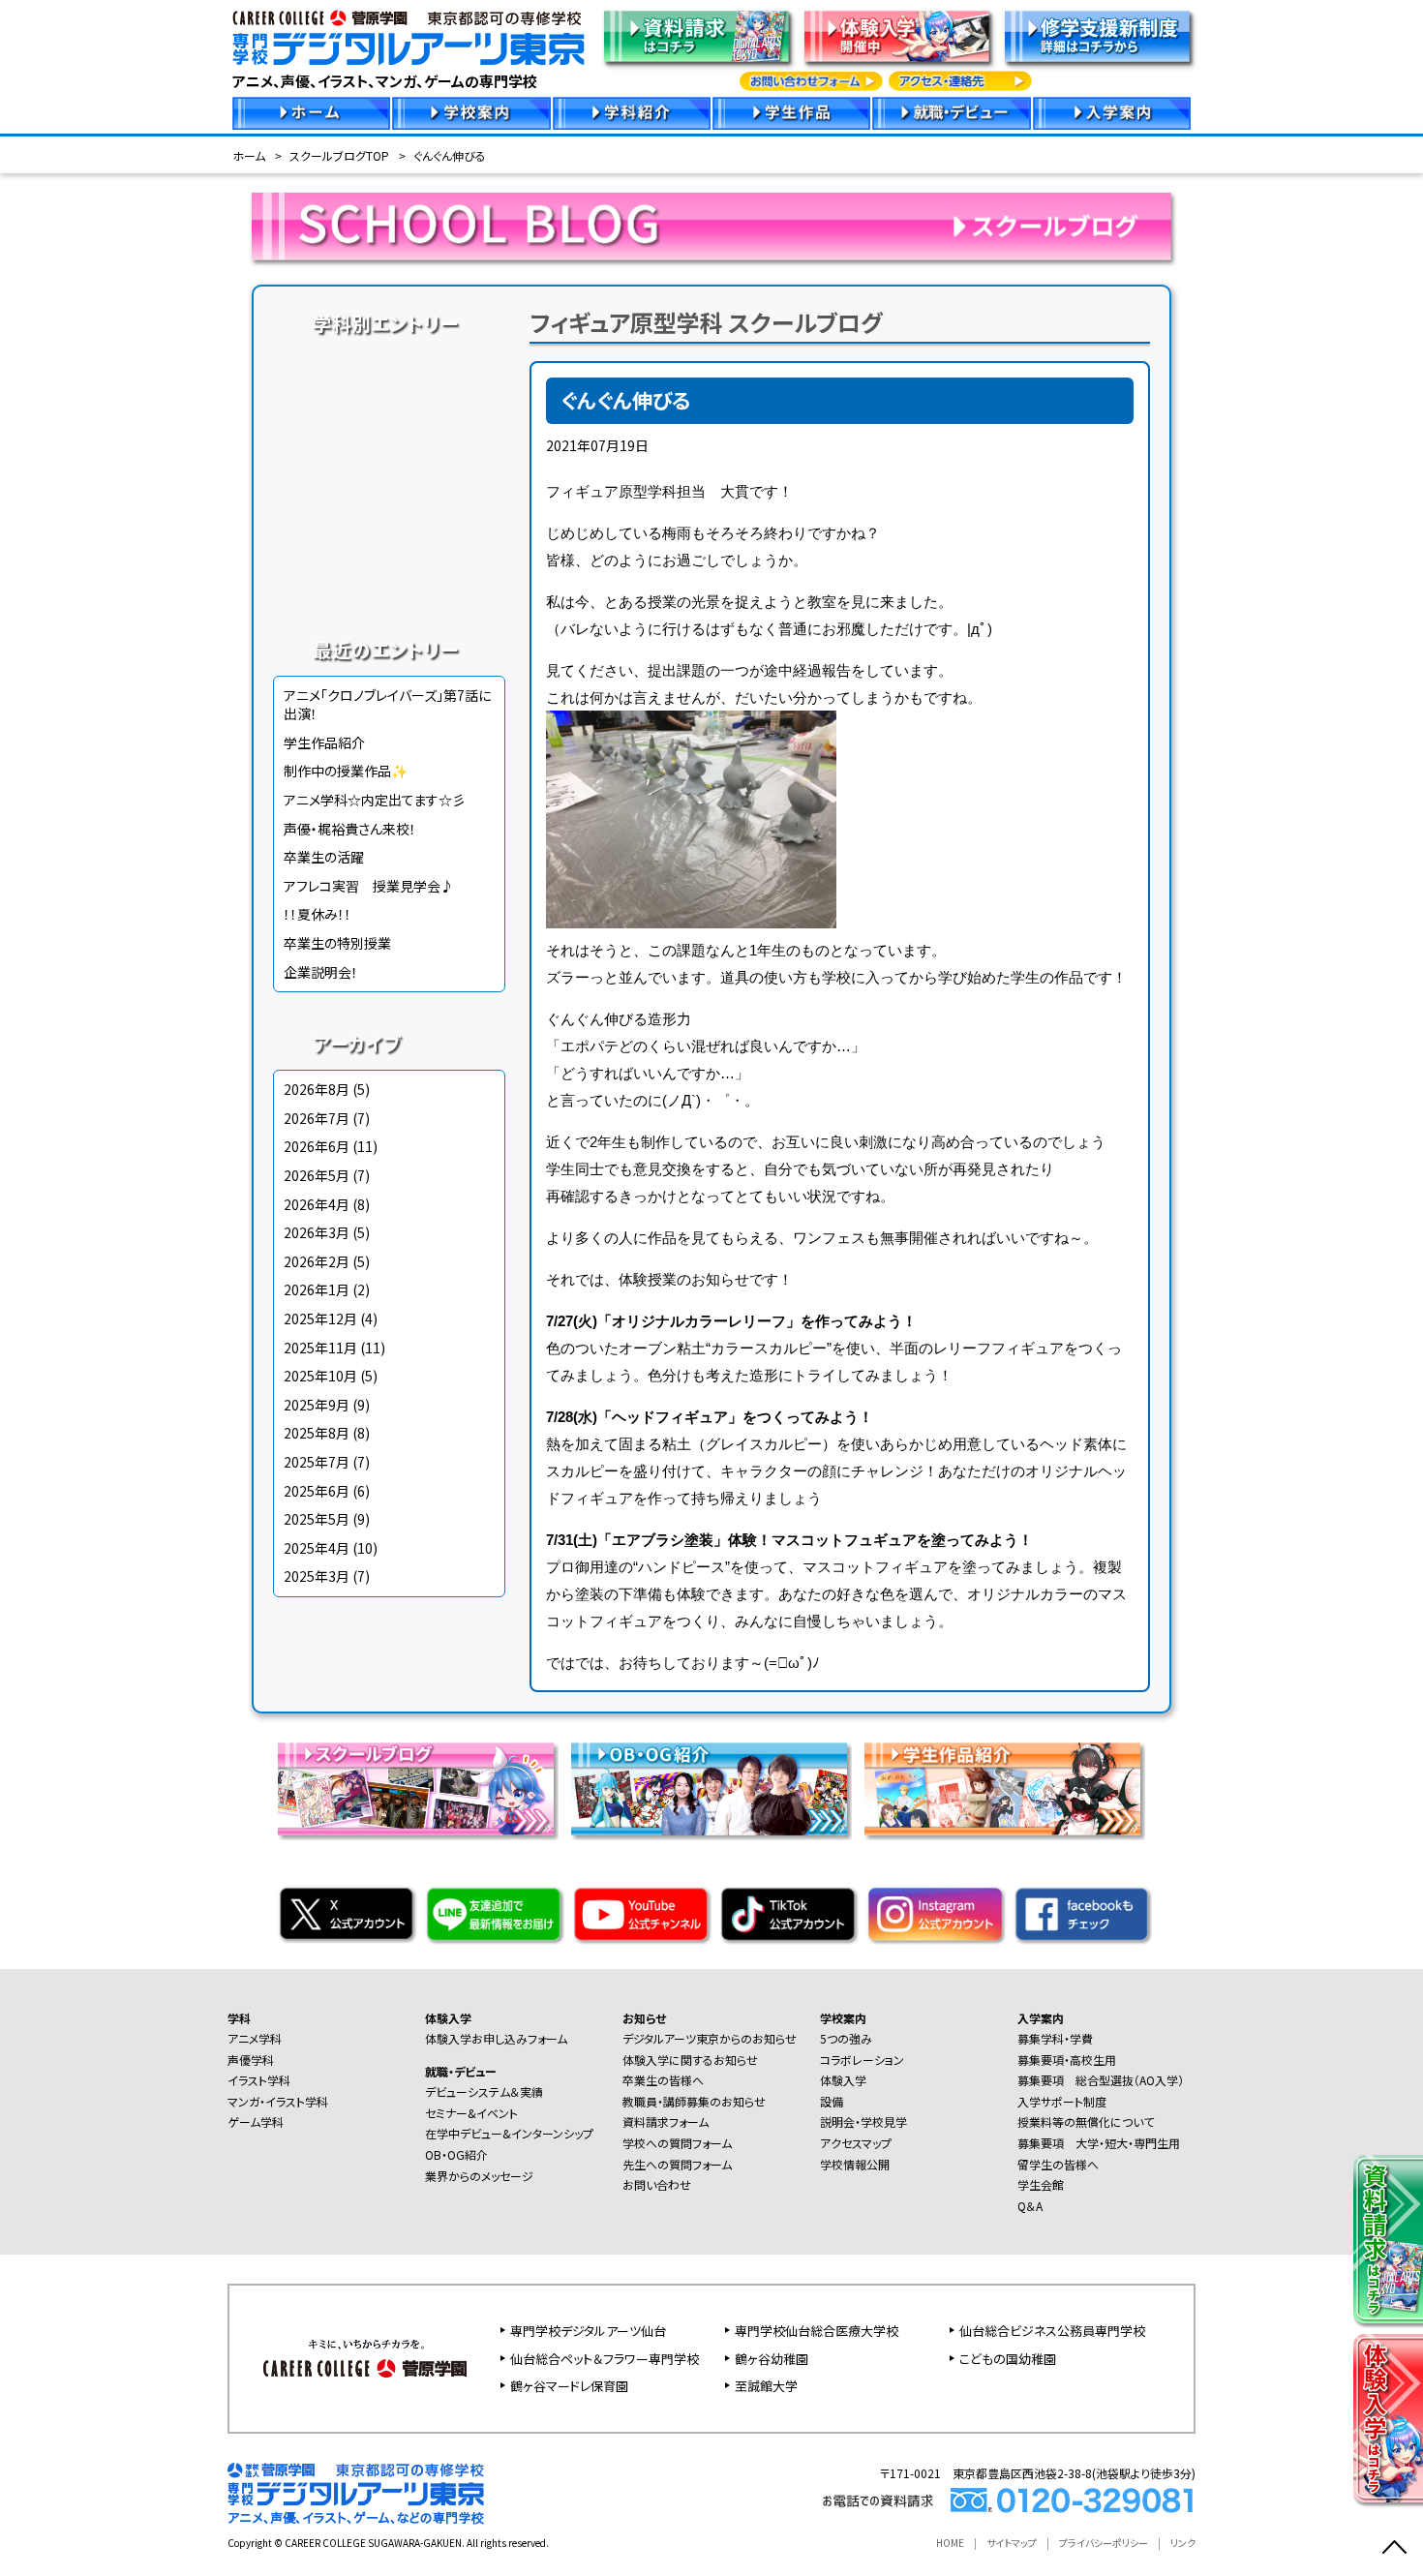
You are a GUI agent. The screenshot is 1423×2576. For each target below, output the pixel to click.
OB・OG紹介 (456, 2154)
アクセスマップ (856, 2143)
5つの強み (846, 2038)
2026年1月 (317, 1289)
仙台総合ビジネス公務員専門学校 (1052, 2331)
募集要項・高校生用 (1067, 2060)
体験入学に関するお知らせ (690, 2060)
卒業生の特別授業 (337, 943)
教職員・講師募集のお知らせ (694, 2101)
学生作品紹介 (324, 742)
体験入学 (448, 2018)
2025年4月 (317, 1548)
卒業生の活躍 (324, 857)
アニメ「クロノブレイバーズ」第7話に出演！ (387, 705)
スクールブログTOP (339, 155)
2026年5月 (317, 1175)
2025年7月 (317, 1462)
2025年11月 (320, 1348)
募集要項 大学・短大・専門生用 (1099, 2143)
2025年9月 (317, 1405)
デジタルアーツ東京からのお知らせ (710, 2038)
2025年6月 (317, 1491)
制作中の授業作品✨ (346, 771)
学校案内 (843, 2018)
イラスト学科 (389, 438)
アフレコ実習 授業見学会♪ (369, 886)
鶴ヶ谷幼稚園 (772, 2359)
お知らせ (644, 2018)
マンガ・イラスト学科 (389, 474)
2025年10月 (320, 1376)
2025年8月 (317, 1433)
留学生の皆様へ (1058, 2164)
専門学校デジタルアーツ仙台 (588, 2331)
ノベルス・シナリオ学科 (389, 548)
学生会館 (1041, 2184)
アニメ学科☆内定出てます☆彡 (375, 800)
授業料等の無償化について (1086, 2121)
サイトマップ (1012, 2543)
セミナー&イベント (471, 2113)
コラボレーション (862, 2060)
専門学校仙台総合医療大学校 (817, 2331)
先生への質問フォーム (677, 2164)
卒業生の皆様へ (663, 2080)
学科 (239, 2018)
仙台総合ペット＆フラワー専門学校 (605, 2359)
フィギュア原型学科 (389, 585)
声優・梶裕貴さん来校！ (350, 829)
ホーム (249, 155)
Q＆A (1030, 2206)
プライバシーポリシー (1104, 2543)
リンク (1183, 2543)
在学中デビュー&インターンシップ (509, 2133)
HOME (950, 2543)
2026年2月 (317, 1261)
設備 (832, 2101)
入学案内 (1041, 2018)
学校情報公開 (855, 2164)
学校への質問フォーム (677, 2143)
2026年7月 (317, 1118)
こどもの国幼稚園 (1008, 2359)
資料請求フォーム (666, 2121)
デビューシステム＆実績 (484, 2091)
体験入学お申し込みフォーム (496, 2038)
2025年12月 (320, 1318)
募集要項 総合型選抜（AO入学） (1101, 2080)
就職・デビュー (461, 2071)
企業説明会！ (321, 972)
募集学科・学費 (1055, 2038)
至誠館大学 (766, 2386)
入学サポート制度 (1062, 2101)
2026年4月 (317, 1204)
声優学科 (389, 401)
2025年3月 (317, 1576)
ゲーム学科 (389, 511)
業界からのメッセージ (479, 2176)
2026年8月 (317, 1089)
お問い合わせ (657, 2184)
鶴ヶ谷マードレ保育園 (569, 2386)
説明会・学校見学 (863, 2121)
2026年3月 (317, 1232)
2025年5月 (317, 1519)
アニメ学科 (389, 364)
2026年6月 (317, 1146)
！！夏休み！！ (318, 914)
